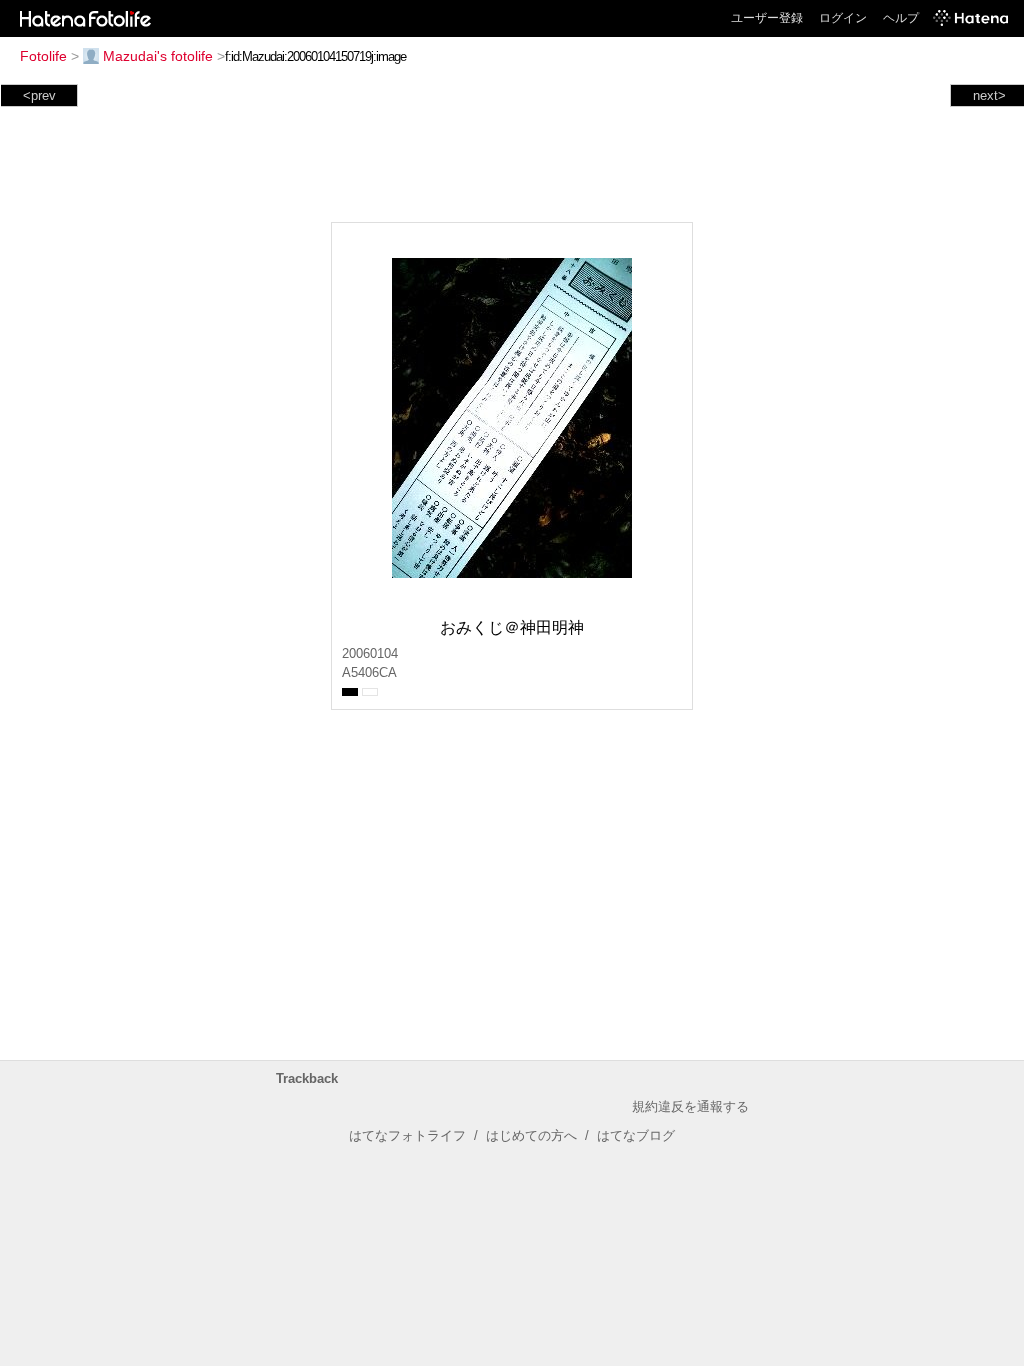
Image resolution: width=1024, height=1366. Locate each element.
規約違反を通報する (690, 1106)
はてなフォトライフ (407, 1135)
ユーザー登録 (767, 18)
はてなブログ (636, 1135)
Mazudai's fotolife (158, 56)
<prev (39, 95)
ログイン (843, 18)
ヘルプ (901, 18)
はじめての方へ (531, 1135)
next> (989, 95)
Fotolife (43, 56)
